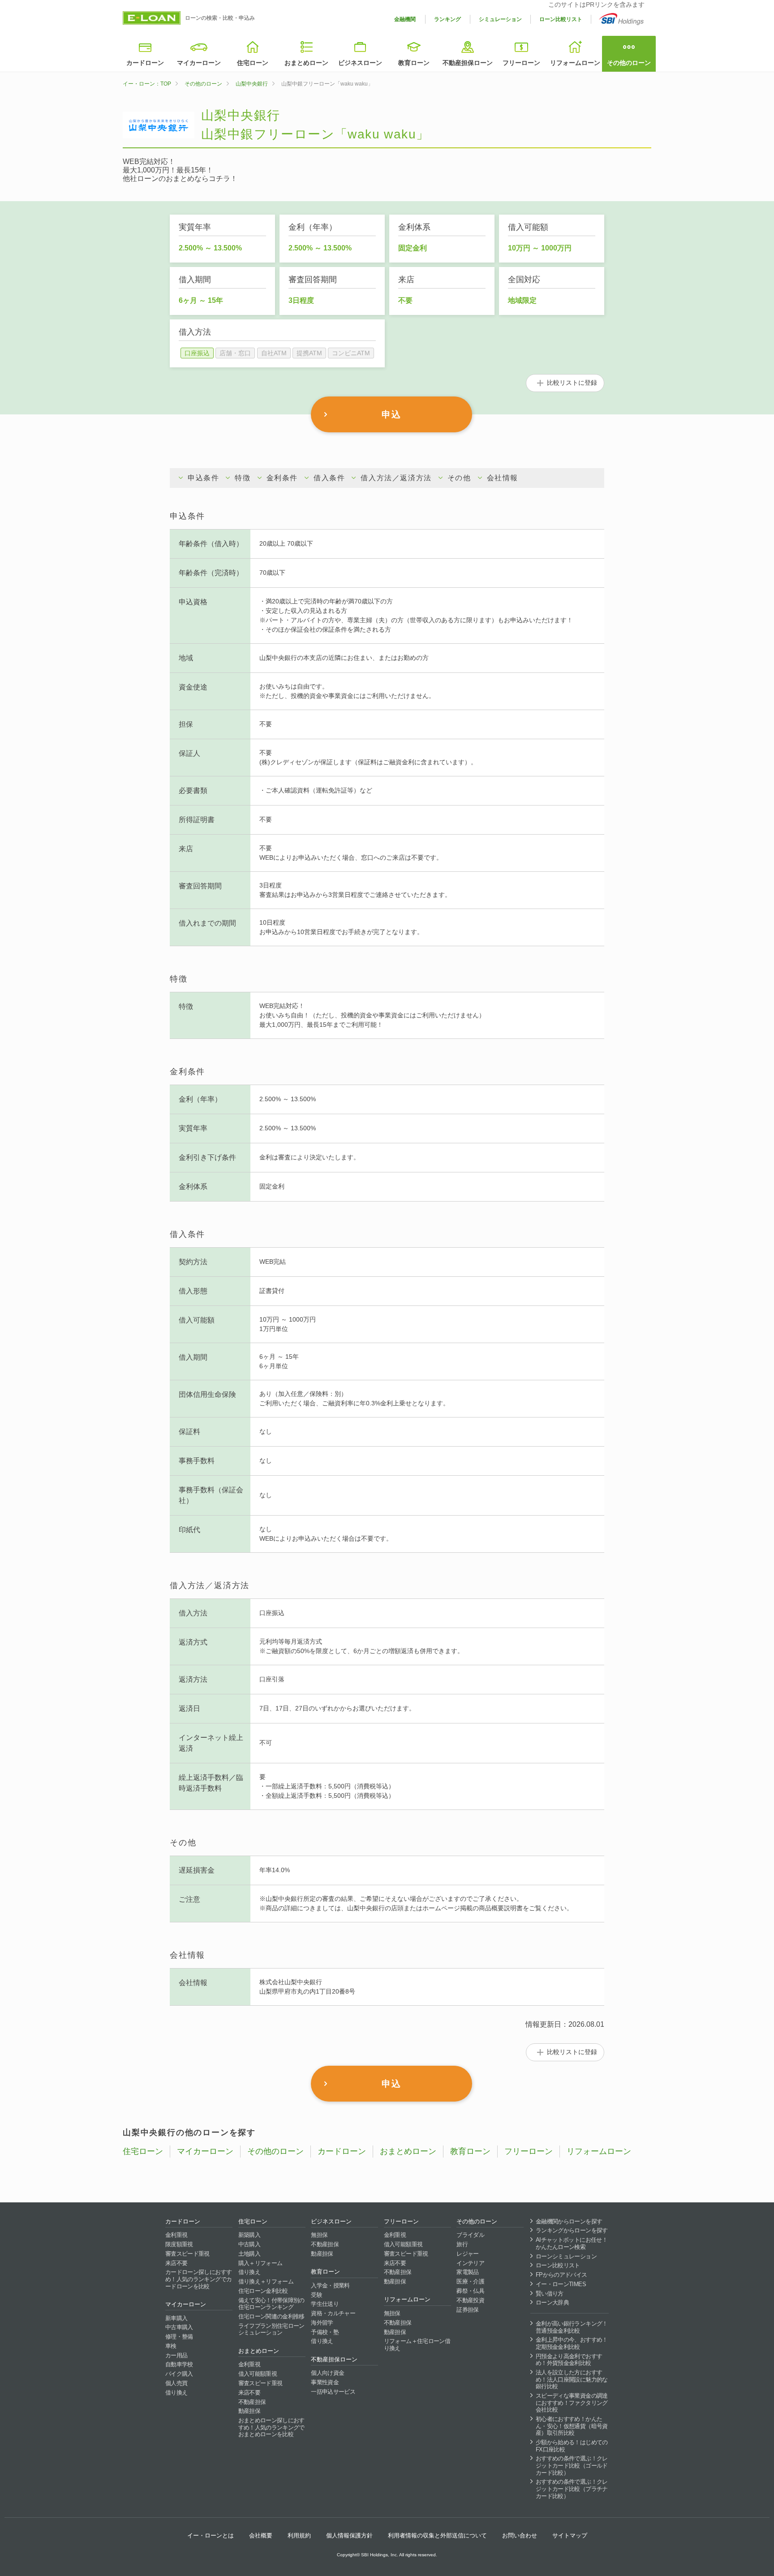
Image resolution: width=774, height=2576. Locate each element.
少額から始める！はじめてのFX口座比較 (572, 2446)
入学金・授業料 (330, 2285)
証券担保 (467, 2310)
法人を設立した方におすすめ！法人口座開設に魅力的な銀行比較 (572, 2379)
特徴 (243, 478)
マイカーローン (199, 63)
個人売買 (176, 2383)
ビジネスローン (360, 63)
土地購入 (249, 2254)
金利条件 (282, 478)
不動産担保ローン (468, 63)
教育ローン (414, 63)
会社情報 (503, 478)
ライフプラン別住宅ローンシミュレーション (271, 2329)
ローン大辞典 (552, 2302)
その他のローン (629, 63)
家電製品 (467, 2272)
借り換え (176, 2393)
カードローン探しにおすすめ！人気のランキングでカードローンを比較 (198, 2279)
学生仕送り (325, 2304)
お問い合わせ (520, 2535)
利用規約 (299, 2535)
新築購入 (249, 2235)
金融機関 (405, 19)
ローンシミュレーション (566, 2256)
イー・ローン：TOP (147, 84)
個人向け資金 (327, 2373)
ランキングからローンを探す (572, 2230)
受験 (316, 2295)
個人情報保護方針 (349, 2535)
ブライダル (470, 2235)
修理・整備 (179, 2337)
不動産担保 (252, 2402)
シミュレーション (500, 19)
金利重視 (176, 2235)
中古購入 (249, 2244)
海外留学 (322, 2323)
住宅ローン (253, 63)
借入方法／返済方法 (396, 478)
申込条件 (203, 478)
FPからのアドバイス (561, 2275)
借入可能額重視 (258, 2374)
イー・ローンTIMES (561, 2284)
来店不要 (176, 2263)
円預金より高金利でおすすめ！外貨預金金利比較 (569, 2360)
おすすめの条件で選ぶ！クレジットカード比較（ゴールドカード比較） (572, 2465)
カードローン (145, 63)
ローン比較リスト (561, 19)
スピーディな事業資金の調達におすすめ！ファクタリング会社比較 (572, 2403)
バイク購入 (179, 2374)
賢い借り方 (550, 2294)
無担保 (319, 2235)
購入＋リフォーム (260, 2263)
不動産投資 (470, 2300)
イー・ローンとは (211, 2535)
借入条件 (329, 478)
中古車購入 (179, 2327)
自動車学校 (179, 2364)
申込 (391, 414)
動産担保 (249, 2411)
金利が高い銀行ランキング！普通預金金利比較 (572, 2327)
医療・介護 (470, 2281)
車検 (171, 2346)
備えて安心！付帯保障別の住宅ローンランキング (271, 2304)
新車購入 (176, 2318)
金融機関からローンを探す (569, 2221)
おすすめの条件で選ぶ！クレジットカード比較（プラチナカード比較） (572, 2489)
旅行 (462, 2244)
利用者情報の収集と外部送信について (437, 2535)
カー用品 (176, 2355)
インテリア (470, 2263)
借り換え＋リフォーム (266, 2281)
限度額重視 (179, 2244)
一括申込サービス (333, 2392)
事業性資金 (325, 2382)
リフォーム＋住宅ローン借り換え (417, 2345)
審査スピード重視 (187, 2254)
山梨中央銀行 (252, 84)
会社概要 (261, 2535)
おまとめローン (306, 63)
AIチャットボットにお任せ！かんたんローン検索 (572, 2243)
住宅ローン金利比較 (263, 2291)
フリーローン (521, 63)
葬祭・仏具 (470, 2291)
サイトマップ (570, 2535)
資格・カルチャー (333, 2313)
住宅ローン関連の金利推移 (271, 2316)
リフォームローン (575, 63)
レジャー (467, 2254)
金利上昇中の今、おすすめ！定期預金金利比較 (572, 2343)
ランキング (447, 19)
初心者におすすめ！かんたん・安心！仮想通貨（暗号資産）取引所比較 (572, 2426)
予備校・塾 (325, 2332)
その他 (459, 478)
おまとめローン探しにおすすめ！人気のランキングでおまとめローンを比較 (271, 2427)
